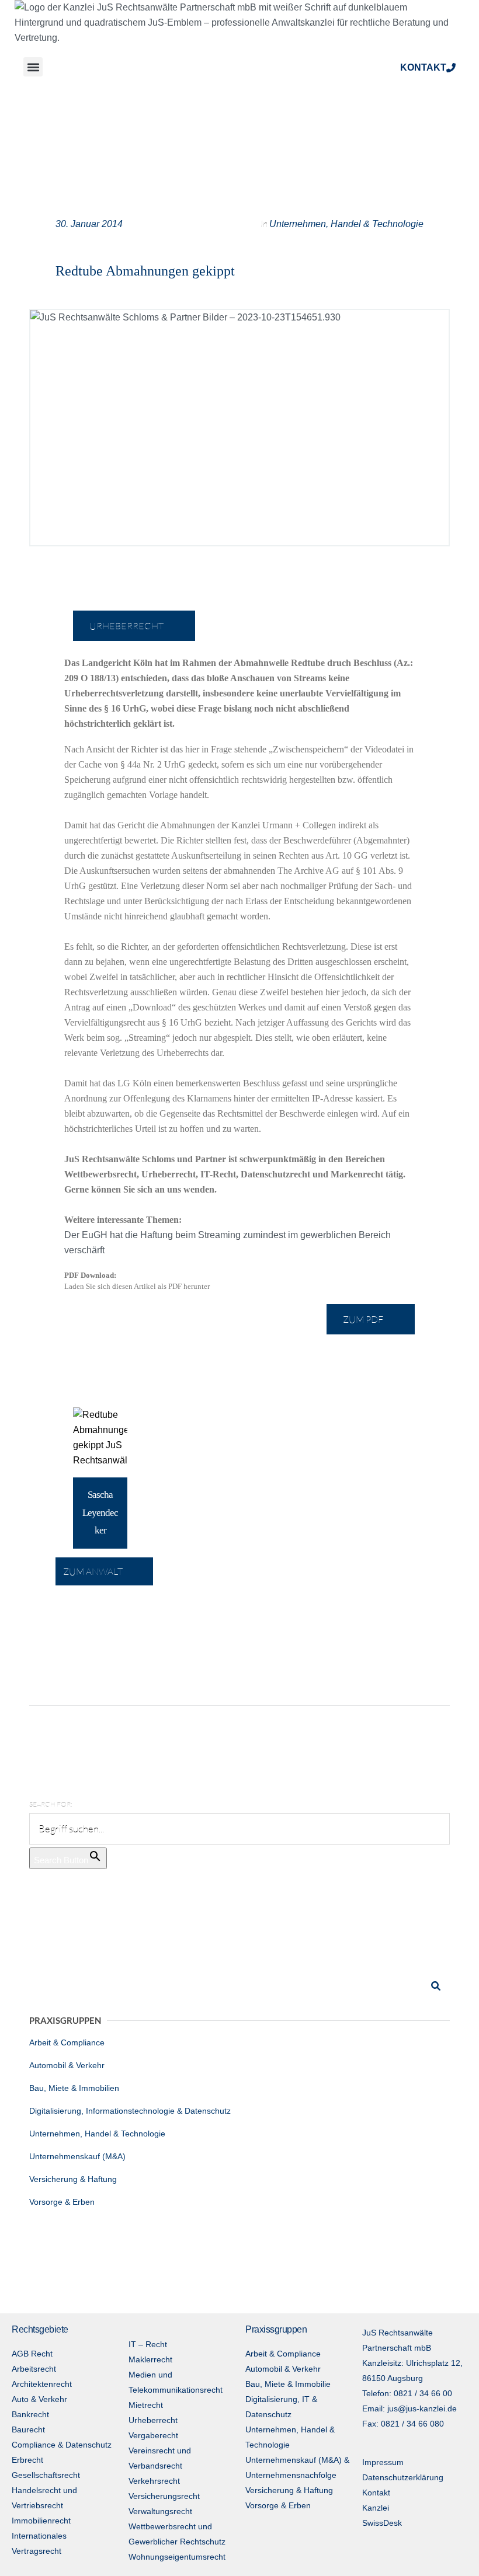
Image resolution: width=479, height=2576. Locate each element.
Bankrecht (30, 2414)
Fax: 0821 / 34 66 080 (403, 2424)
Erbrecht (27, 2460)
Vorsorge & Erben (62, 2202)
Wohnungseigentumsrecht (177, 2557)
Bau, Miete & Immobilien (74, 2088)
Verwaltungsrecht (160, 2511)
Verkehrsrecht (154, 2481)
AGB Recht (32, 2354)
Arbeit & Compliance (67, 2042)
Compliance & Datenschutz (62, 2445)
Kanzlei (376, 2508)
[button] (33, 67)
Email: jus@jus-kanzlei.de (409, 2408)
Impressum (383, 2462)
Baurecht (28, 2429)
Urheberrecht (153, 2420)
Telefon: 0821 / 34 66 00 (407, 2393)
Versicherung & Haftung (73, 2179)
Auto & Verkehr (39, 2399)
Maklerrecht (150, 2359)
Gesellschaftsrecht (46, 2475)
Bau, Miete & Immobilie (288, 2384)
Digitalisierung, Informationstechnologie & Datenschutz (130, 2111)
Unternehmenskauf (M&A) (77, 2156)
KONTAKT (423, 67)
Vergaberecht (153, 2435)
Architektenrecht (42, 2384)
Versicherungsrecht (164, 2496)
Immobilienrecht (41, 2521)
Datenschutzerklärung (403, 2477)
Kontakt (376, 2493)
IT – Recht (148, 2344)
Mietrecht (146, 2405)
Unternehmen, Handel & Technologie (346, 224)
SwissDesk (382, 2523)
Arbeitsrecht (34, 2369)
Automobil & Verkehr (67, 2065)
